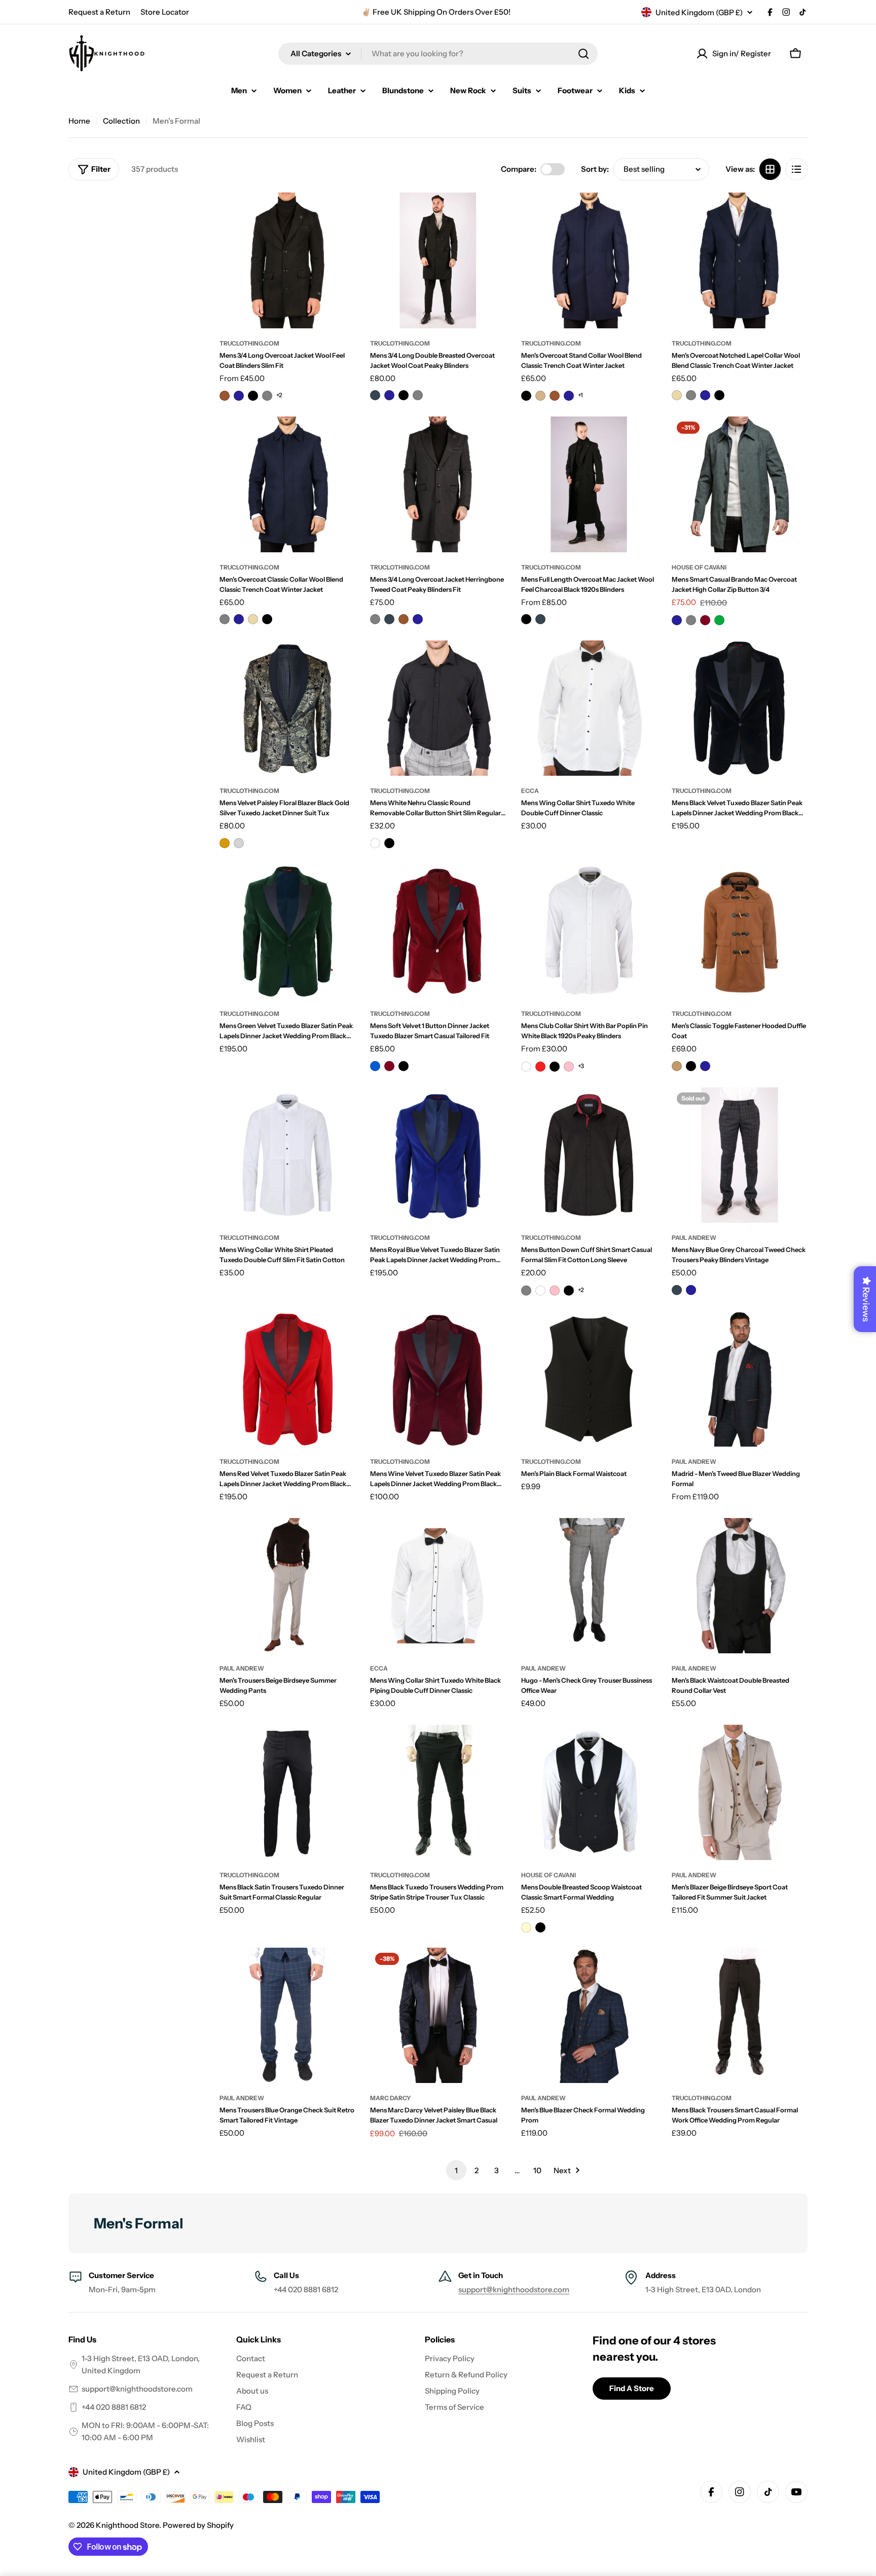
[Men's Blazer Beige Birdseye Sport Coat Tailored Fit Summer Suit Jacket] (740, 1793)
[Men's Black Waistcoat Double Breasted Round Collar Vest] (740, 1586)
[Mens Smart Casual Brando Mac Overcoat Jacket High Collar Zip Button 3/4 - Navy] (677, 620)
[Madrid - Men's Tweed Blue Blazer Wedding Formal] (740, 1379)
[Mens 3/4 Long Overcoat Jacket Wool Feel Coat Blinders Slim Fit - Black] (253, 396)
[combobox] (438, 54)
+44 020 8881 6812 (114, 2407)
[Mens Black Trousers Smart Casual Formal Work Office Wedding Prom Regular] (740, 2016)
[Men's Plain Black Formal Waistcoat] (589, 1379)
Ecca (530, 791)
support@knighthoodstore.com (514, 2289)
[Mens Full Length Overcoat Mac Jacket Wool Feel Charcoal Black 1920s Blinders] (589, 484)
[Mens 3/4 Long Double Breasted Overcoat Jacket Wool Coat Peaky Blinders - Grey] (418, 395)
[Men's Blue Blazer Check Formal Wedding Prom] (589, 2016)
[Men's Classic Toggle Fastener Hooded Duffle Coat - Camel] (677, 1066)
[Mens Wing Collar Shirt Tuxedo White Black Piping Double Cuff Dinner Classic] (438, 1586)
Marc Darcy (391, 2098)
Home (79, 121)
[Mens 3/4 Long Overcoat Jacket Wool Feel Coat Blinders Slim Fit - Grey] (267, 396)
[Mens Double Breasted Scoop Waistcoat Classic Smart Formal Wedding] (589, 1793)
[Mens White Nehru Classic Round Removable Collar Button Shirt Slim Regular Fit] (438, 708)
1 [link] (456, 2170)
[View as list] (796, 169)
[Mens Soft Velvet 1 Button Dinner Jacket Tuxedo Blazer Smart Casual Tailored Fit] (438, 931)
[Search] (583, 54)
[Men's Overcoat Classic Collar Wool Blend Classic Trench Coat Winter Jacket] (287, 484)
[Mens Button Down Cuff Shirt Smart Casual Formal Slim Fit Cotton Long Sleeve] (589, 1155)
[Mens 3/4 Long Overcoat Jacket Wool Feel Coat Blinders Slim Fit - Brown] (225, 396)
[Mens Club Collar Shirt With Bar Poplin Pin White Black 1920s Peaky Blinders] (589, 931)
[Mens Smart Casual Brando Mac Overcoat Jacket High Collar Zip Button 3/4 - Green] (719, 620)
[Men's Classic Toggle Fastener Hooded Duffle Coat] (740, 931)
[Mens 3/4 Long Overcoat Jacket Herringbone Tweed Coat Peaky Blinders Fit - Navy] (418, 619)
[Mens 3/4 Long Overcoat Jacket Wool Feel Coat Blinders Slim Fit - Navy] (239, 396)
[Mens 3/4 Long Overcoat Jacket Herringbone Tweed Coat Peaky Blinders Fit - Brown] (404, 619)
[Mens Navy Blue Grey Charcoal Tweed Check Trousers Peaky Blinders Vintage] (740, 1155)
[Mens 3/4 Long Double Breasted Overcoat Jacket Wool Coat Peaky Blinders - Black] (404, 395)
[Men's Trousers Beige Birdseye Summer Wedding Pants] (287, 1586)
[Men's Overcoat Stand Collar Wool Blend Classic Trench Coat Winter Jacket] (589, 260)
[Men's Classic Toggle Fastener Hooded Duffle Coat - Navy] (705, 1066)
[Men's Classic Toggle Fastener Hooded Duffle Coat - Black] (691, 1066)
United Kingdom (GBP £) (699, 12)
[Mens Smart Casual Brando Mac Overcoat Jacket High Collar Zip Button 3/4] (740, 484)
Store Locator (165, 12)
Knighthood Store (127, 2525)
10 (537, 2170)
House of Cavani (699, 567)
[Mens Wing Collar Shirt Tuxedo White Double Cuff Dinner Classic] (589, 708)
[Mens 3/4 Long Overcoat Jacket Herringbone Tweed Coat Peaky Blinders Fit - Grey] (375, 619)
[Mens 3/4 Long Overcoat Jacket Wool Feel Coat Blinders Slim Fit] (287, 260)
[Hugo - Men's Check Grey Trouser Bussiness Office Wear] (589, 1586)
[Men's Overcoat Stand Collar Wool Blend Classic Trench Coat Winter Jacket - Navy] (569, 396)
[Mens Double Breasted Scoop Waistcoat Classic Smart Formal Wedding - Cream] (526, 1927)
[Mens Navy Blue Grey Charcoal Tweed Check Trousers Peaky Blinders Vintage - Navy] (691, 1290)
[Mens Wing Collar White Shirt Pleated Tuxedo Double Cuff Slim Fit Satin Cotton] (287, 1155)
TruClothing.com (249, 343)
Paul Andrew (694, 1238)
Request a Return (99, 12)
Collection (121, 121)
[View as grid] (770, 169)
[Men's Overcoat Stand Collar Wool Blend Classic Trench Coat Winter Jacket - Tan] (540, 396)
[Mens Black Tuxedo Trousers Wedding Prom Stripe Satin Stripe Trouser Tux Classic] (438, 1793)
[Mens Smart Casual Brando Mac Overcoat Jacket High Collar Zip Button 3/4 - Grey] (691, 620)
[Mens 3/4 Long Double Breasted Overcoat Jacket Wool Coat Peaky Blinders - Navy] (389, 395)
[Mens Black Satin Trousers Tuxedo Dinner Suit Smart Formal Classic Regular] (287, 1793)
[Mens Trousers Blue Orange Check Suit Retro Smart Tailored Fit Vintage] (287, 2016)
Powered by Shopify (198, 2525)
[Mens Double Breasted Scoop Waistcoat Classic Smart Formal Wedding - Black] (540, 1927)
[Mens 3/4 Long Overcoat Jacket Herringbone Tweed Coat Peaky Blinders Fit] (438, 484)
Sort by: (595, 169)
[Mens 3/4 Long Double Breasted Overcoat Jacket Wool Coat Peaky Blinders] (438, 260)
